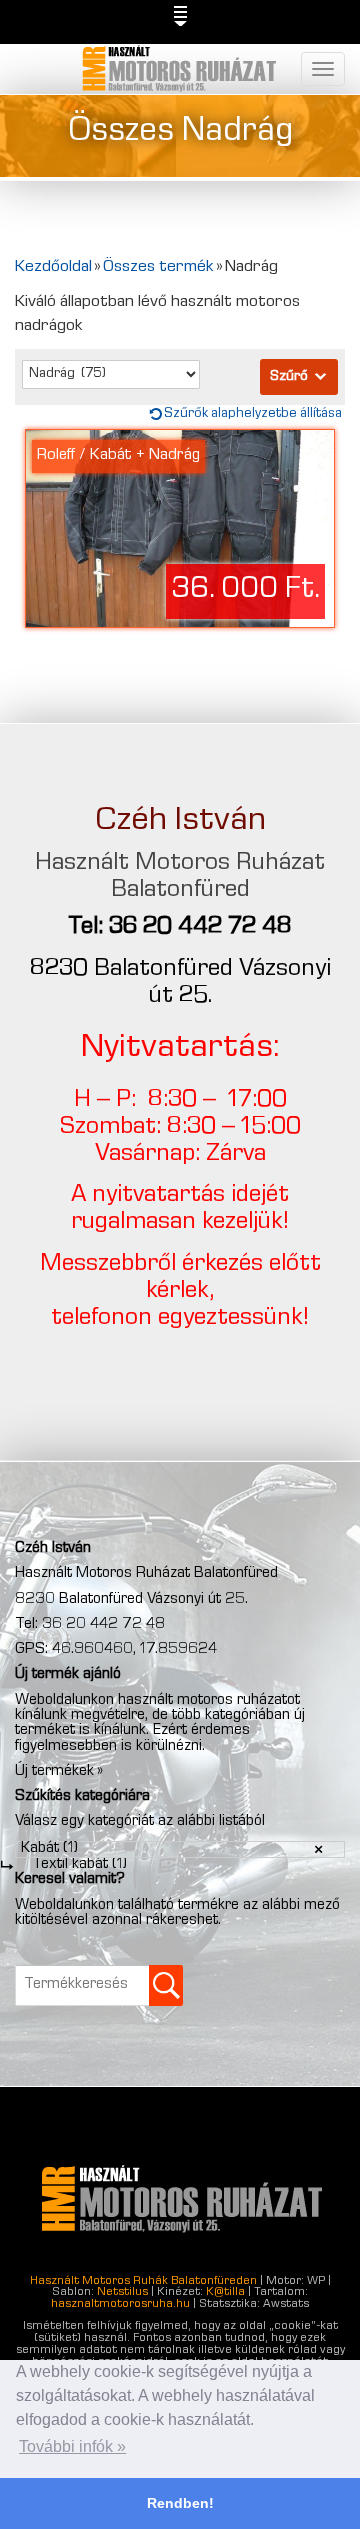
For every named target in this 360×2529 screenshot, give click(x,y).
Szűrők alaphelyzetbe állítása (253, 414)
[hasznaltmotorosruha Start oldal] (180, 69)
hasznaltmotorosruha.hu (120, 2305)
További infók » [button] (72, 2446)
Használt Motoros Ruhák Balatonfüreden (143, 2282)
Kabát (49, 1849)
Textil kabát (79, 1865)
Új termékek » (59, 1772)
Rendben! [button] (180, 2503)
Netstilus (122, 2293)
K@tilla (225, 2293)
